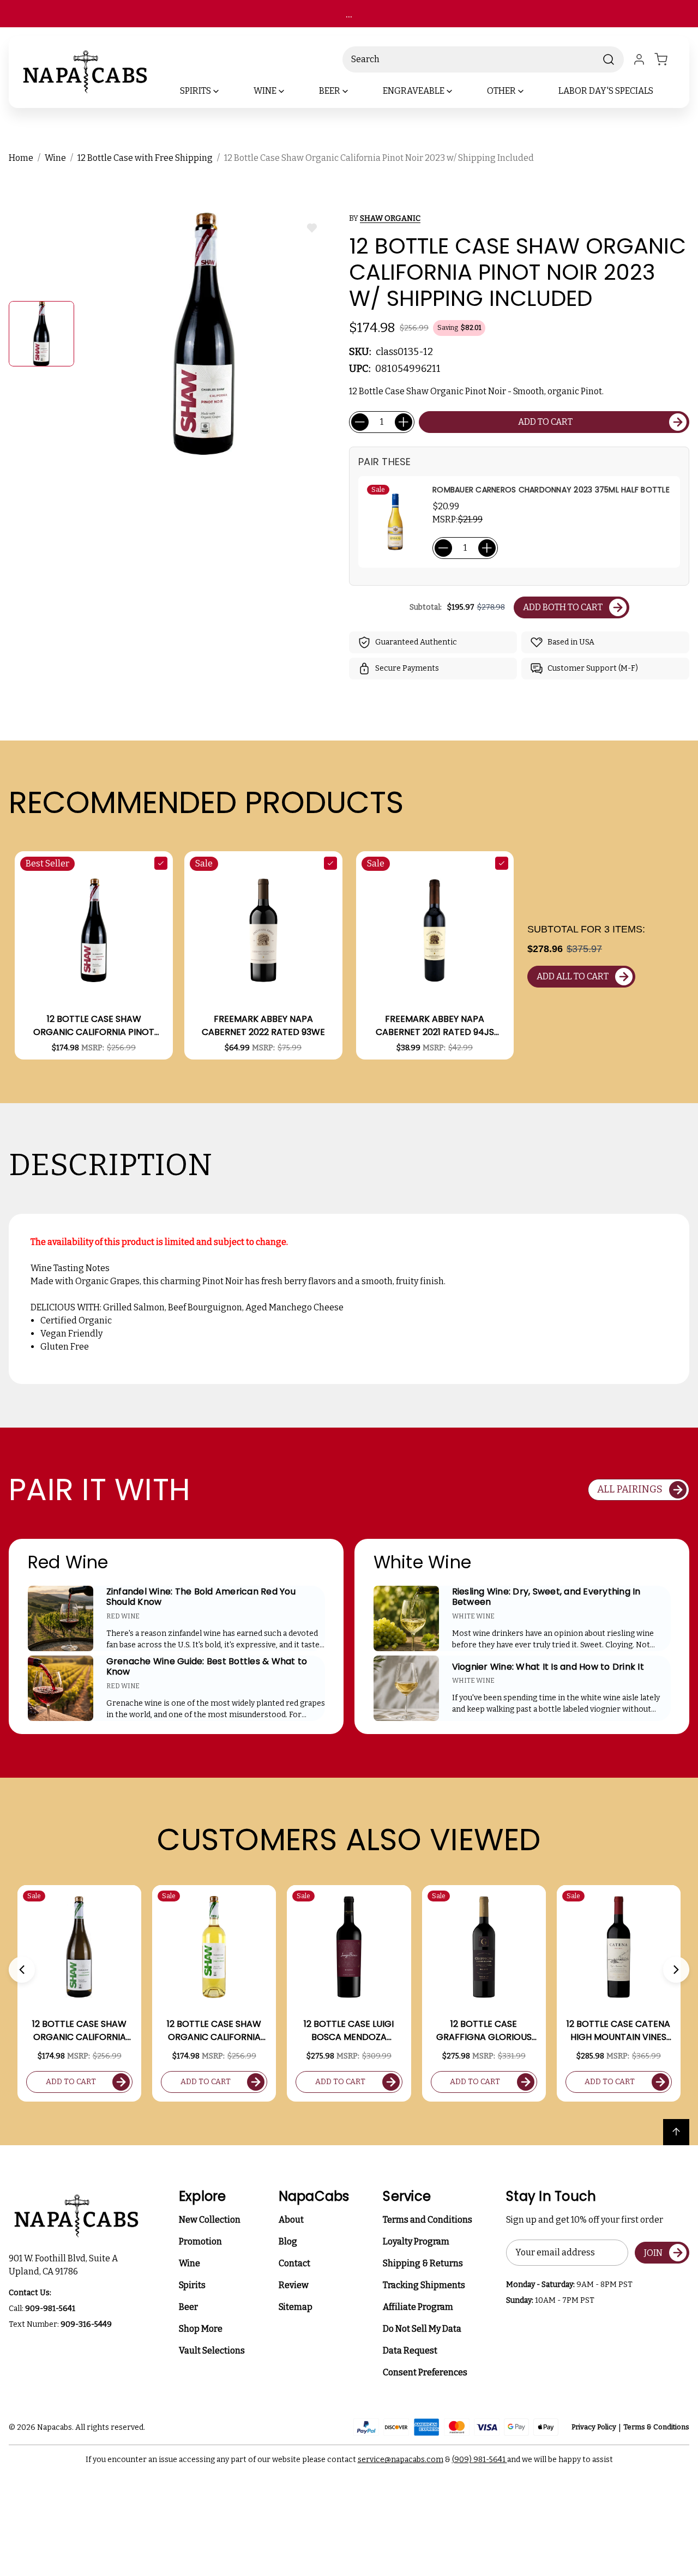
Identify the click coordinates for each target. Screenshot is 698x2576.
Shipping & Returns (423, 2263)
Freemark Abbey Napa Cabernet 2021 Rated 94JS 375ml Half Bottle (435, 1026)
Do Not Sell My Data (422, 2329)
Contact (294, 2263)
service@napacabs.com (401, 2460)
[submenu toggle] (225, 91)
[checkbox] (161, 863)
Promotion (200, 2241)
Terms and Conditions (428, 2220)
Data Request (410, 2351)
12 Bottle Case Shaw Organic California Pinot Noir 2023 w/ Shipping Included (94, 1026)
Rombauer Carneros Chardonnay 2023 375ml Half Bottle (551, 490)
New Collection (210, 2220)
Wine (189, 2263)
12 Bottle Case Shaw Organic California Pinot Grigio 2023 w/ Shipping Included (214, 2031)
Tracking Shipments (424, 2285)
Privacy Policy (594, 2427)
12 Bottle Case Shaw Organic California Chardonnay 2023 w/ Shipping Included (80, 2031)
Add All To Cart (573, 976)
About (291, 2220)
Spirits (192, 2285)
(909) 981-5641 (480, 2460)
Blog (288, 2241)
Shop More (201, 2329)
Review (294, 2285)
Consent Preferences (425, 2372)
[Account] (639, 59)
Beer (188, 2307)
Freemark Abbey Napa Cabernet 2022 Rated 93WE (263, 1025)
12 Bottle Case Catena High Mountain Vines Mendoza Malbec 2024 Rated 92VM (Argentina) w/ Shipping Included (618, 2031)
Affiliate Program (418, 2307)
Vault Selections (212, 2351)
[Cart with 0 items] (667, 59)
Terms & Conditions (656, 2427)
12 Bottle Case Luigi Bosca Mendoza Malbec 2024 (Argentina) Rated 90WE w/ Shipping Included (349, 2031)
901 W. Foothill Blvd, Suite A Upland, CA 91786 (65, 2265)
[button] (22, 1970)
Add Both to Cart (563, 607)
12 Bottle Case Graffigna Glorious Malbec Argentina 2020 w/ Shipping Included (484, 2031)
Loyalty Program (416, 2241)
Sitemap (296, 2307)
